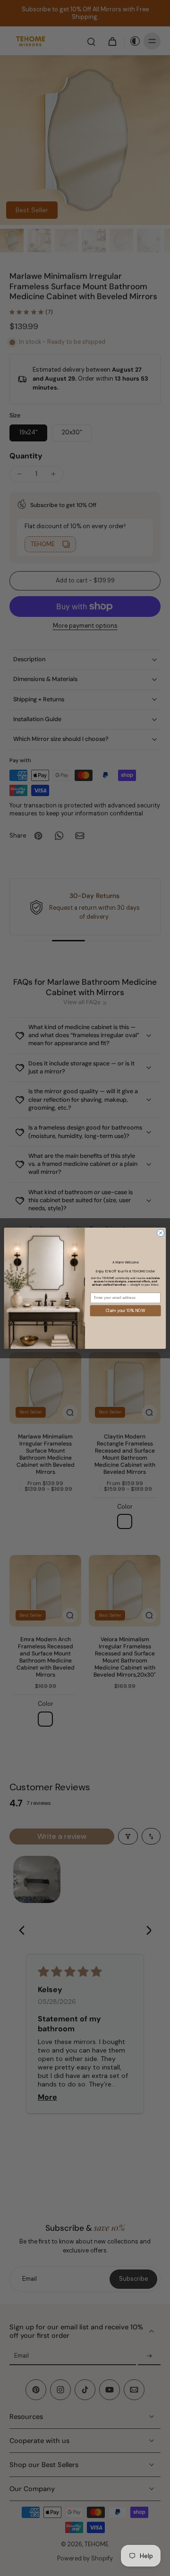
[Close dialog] (160, 1233)
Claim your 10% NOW (125, 1310)
